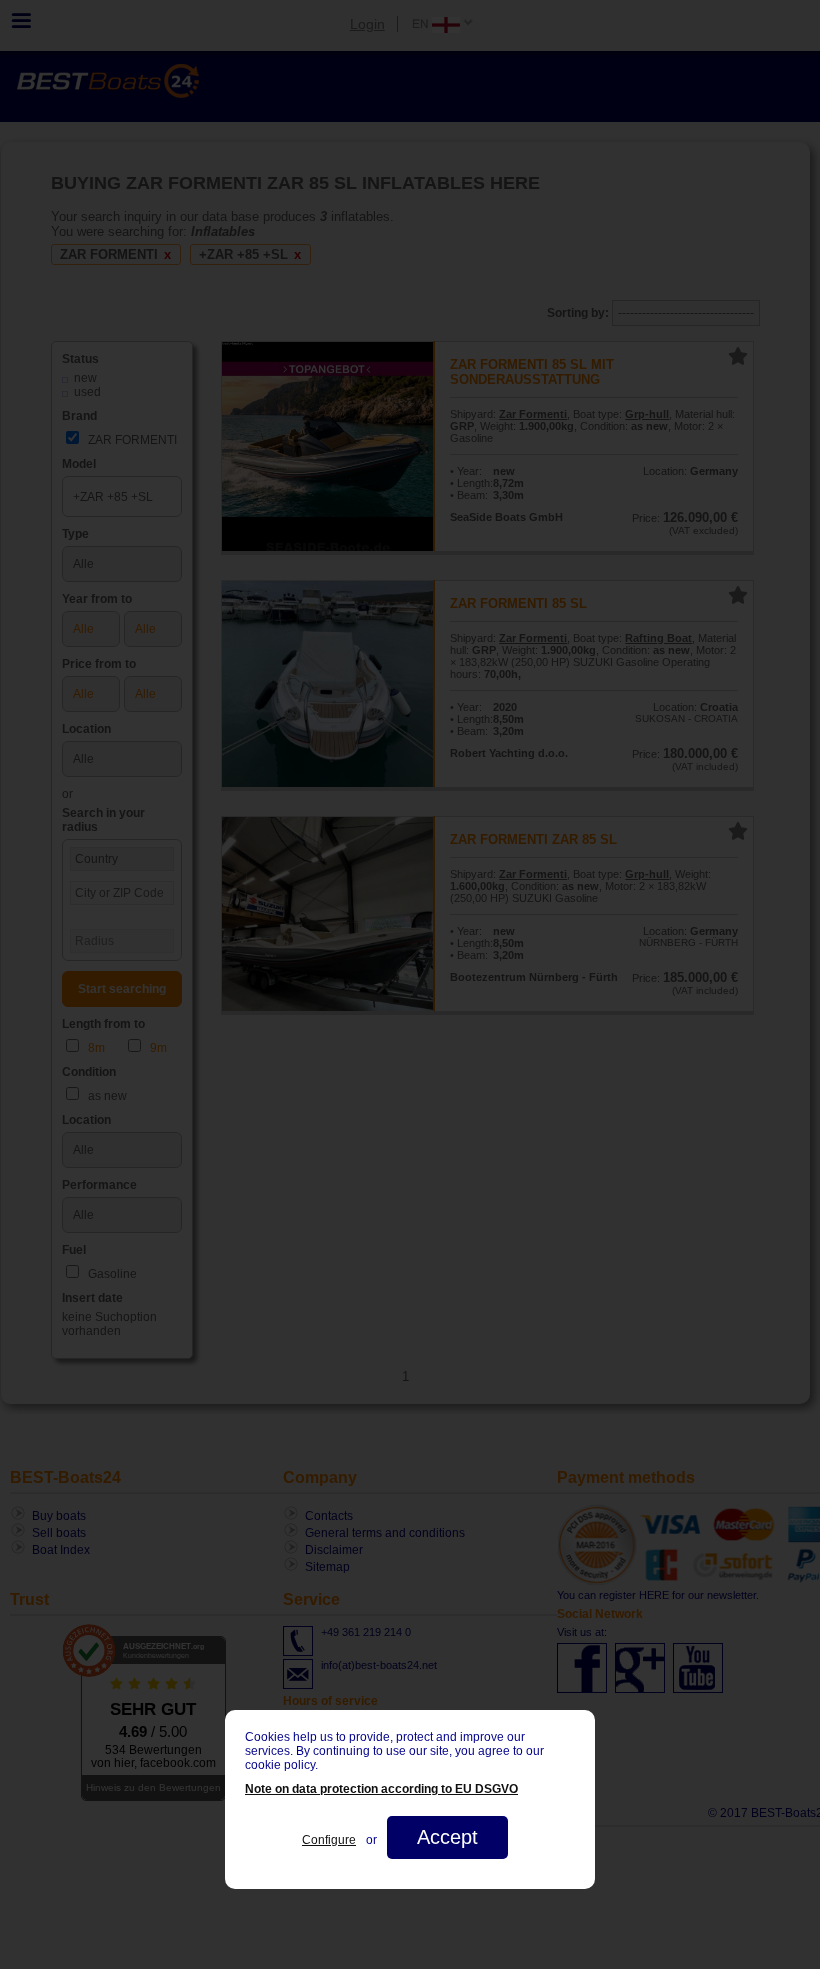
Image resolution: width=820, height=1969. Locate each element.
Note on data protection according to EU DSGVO (381, 1789)
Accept (447, 1837)
